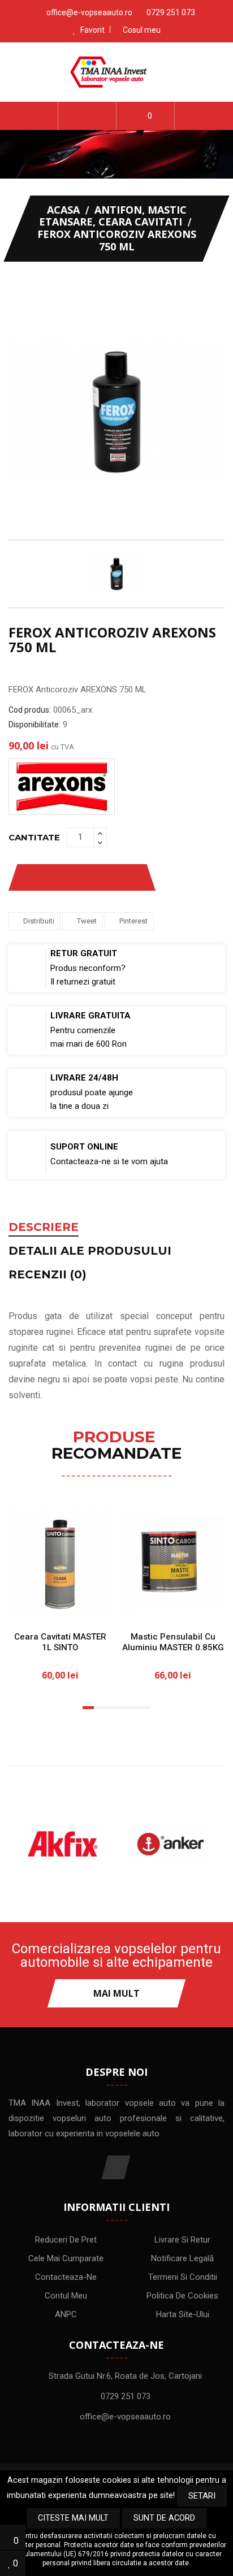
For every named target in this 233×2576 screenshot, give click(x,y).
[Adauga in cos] (26, 1603)
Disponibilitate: (34, 725)
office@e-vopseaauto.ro (89, 12)
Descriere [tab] (44, 1228)
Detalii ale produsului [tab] (90, 1251)
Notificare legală (182, 2258)
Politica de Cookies (182, 2296)
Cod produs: (30, 710)
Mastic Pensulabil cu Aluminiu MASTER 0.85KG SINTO (173, 1647)
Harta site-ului (183, 2314)
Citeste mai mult (73, 2518)
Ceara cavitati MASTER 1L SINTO (60, 1642)
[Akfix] (62, 1844)
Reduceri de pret (66, 2240)
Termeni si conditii (183, 2277)
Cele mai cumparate (66, 2258)
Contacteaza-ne (66, 2277)
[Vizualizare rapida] (95, 1603)
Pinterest (133, 921)
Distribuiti (39, 921)
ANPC (66, 2314)
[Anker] (171, 1844)
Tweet (87, 921)
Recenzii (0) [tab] (48, 1275)
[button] (87, 116)
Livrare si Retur (182, 2240)
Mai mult (116, 1993)
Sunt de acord (164, 2518)
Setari (202, 2496)
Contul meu (66, 2296)
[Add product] (123, 877)
